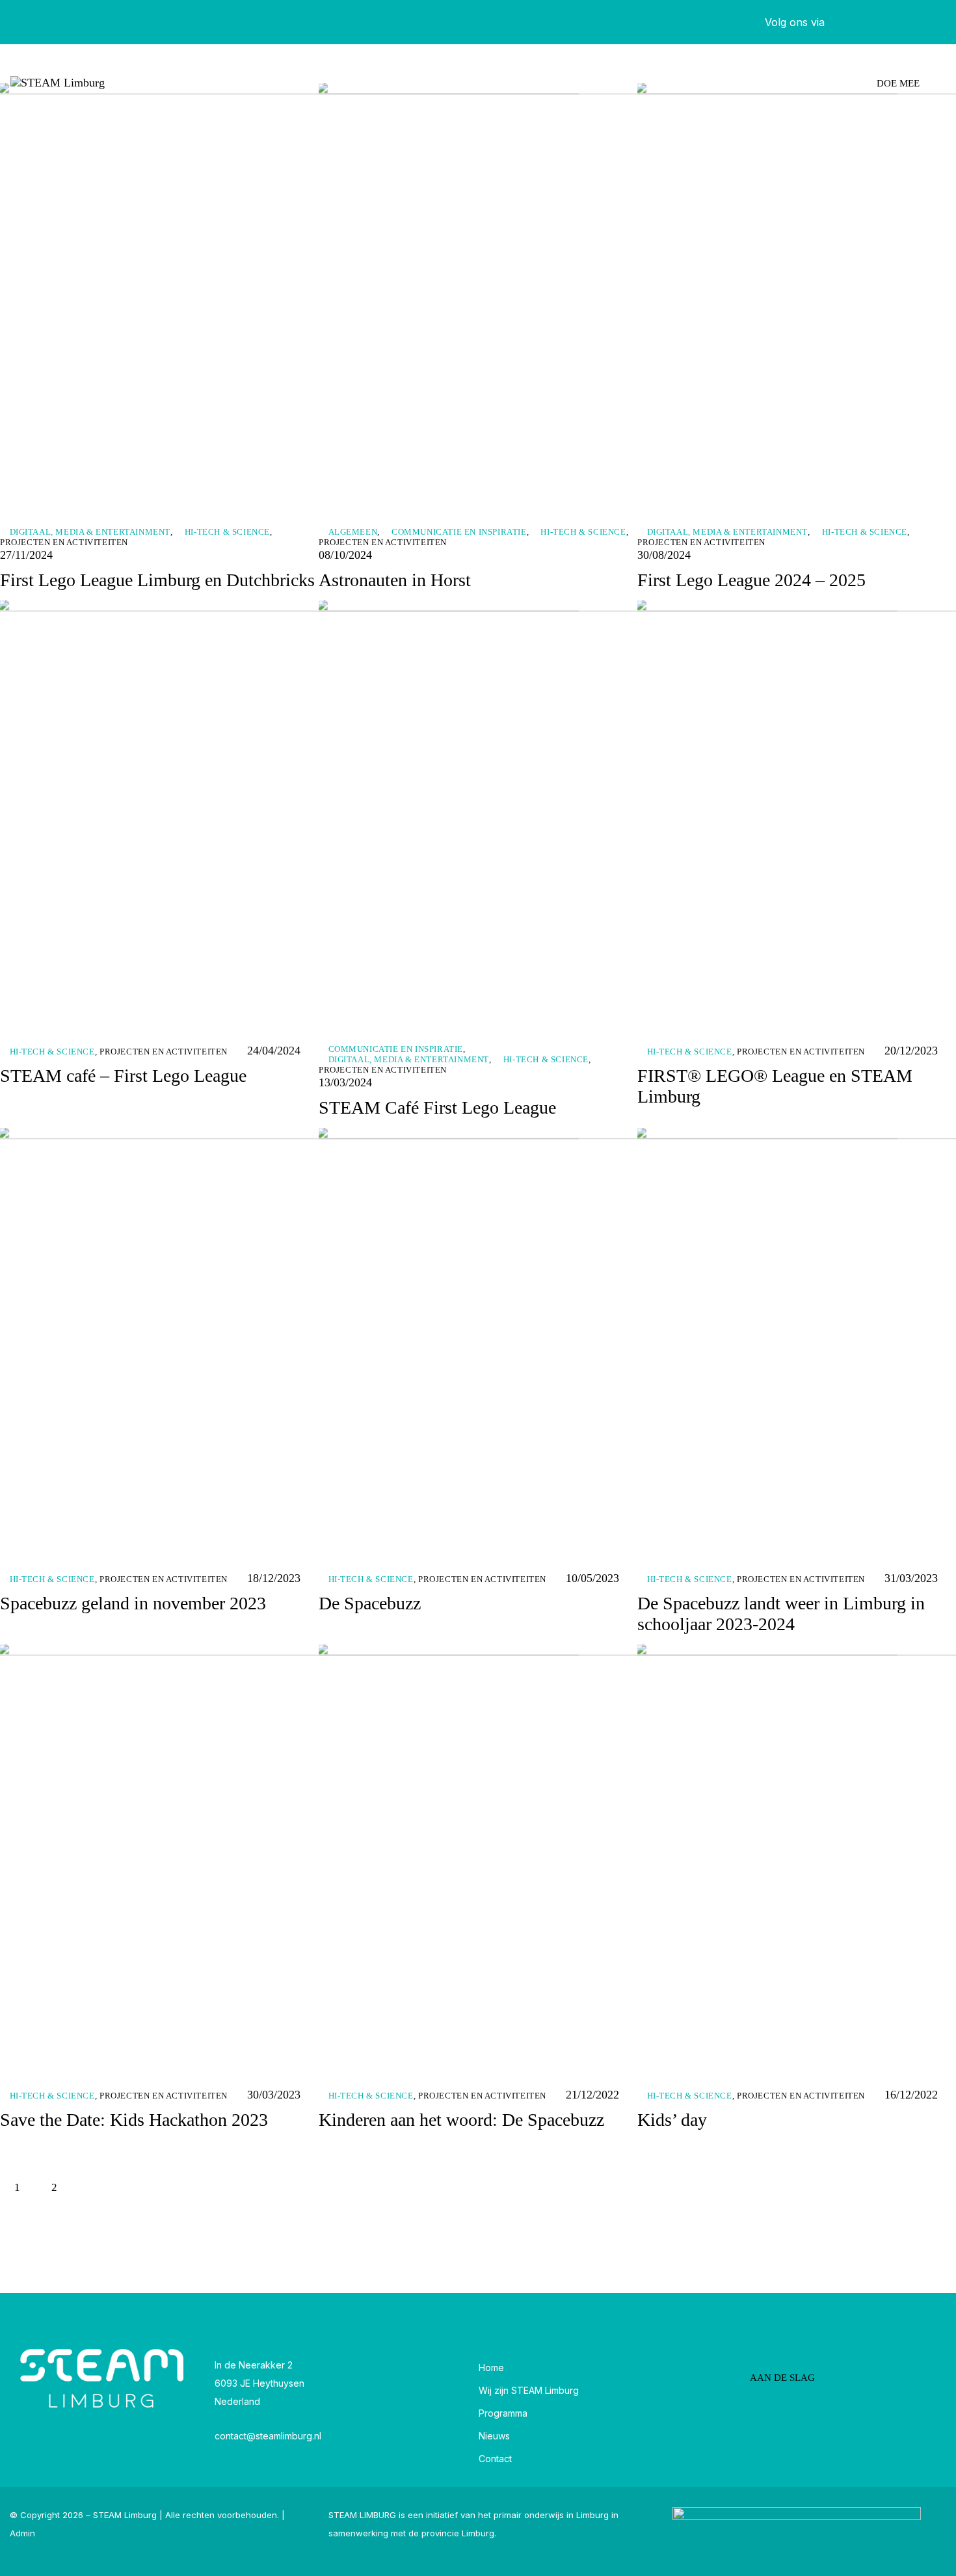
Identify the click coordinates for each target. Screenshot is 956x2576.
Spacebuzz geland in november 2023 (133, 1603)
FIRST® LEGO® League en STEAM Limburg (775, 1086)
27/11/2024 (26, 555)
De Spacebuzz (370, 1603)
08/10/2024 (345, 555)
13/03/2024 (345, 1082)
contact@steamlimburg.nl (268, 2436)
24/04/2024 (274, 1051)
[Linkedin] (894, 22)
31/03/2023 (911, 1578)
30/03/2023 (274, 2095)
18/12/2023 (274, 1578)
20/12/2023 (911, 1051)
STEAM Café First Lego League (437, 1107)
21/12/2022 (592, 2095)
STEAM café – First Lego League (123, 1076)
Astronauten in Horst (395, 580)
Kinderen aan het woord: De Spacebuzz (461, 2120)
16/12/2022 (911, 2095)
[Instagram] (930, 22)
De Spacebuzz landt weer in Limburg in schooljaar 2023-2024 (781, 1614)
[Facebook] (858, 22)
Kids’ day (672, 2120)
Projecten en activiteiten (64, 542)
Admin (22, 2533)
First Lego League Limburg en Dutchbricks (157, 580)
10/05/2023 (592, 1578)
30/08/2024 (664, 555)
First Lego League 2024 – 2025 (751, 580)
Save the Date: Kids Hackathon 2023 (134, 2120)
